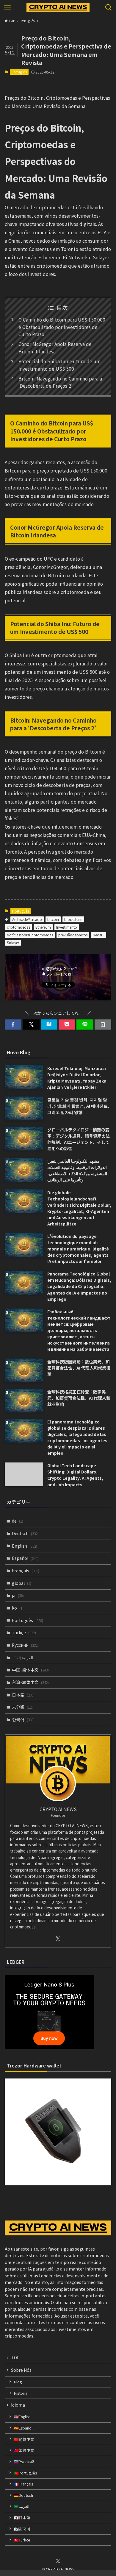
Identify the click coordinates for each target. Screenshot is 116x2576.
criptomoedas (18, 927)
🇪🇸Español (23, 2428)
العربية (23, 1657)
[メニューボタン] (7, 7)
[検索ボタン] (109, 7)
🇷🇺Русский (24, 2462)
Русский (25, 1645)
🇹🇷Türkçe (22, 2540)
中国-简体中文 (30, 1670)
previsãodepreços (73, 935)
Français (26, 1571)
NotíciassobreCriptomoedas (30, 935)
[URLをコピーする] (103, 1025)
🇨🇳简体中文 (24, 2439)
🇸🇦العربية (22, 2506)
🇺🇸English (22, 2417)
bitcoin (53, 919)
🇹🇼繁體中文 (24, 2450)
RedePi (99, 935)
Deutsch (25, 1533)
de (18, 1521)
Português (19, 72)
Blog (18, 2382)
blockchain (73, 919)
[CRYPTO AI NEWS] (58, 7)
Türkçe (24, 1632)
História (21, 2393)
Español (25, 1558)
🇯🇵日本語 (22, 2517)
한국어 (23, 1719)
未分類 (22, 1707)
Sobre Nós (21, 2370)
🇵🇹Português (25, 2473)
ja (18, 1595)
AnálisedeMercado (27, 919)
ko (18, 1608)
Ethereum (43, 927)
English (25, 1546)
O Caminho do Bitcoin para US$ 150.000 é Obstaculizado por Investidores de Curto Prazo (62, 327)
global (22, 1583)
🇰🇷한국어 (22, 2529)
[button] (13, 1025)
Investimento (67, 927)
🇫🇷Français (23, 2484)
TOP (15, 2357)
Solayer (13, 942)
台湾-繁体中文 (30, 1682)
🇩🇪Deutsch (23, 2495)
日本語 (23, 1695)
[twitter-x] (58, 1939)
